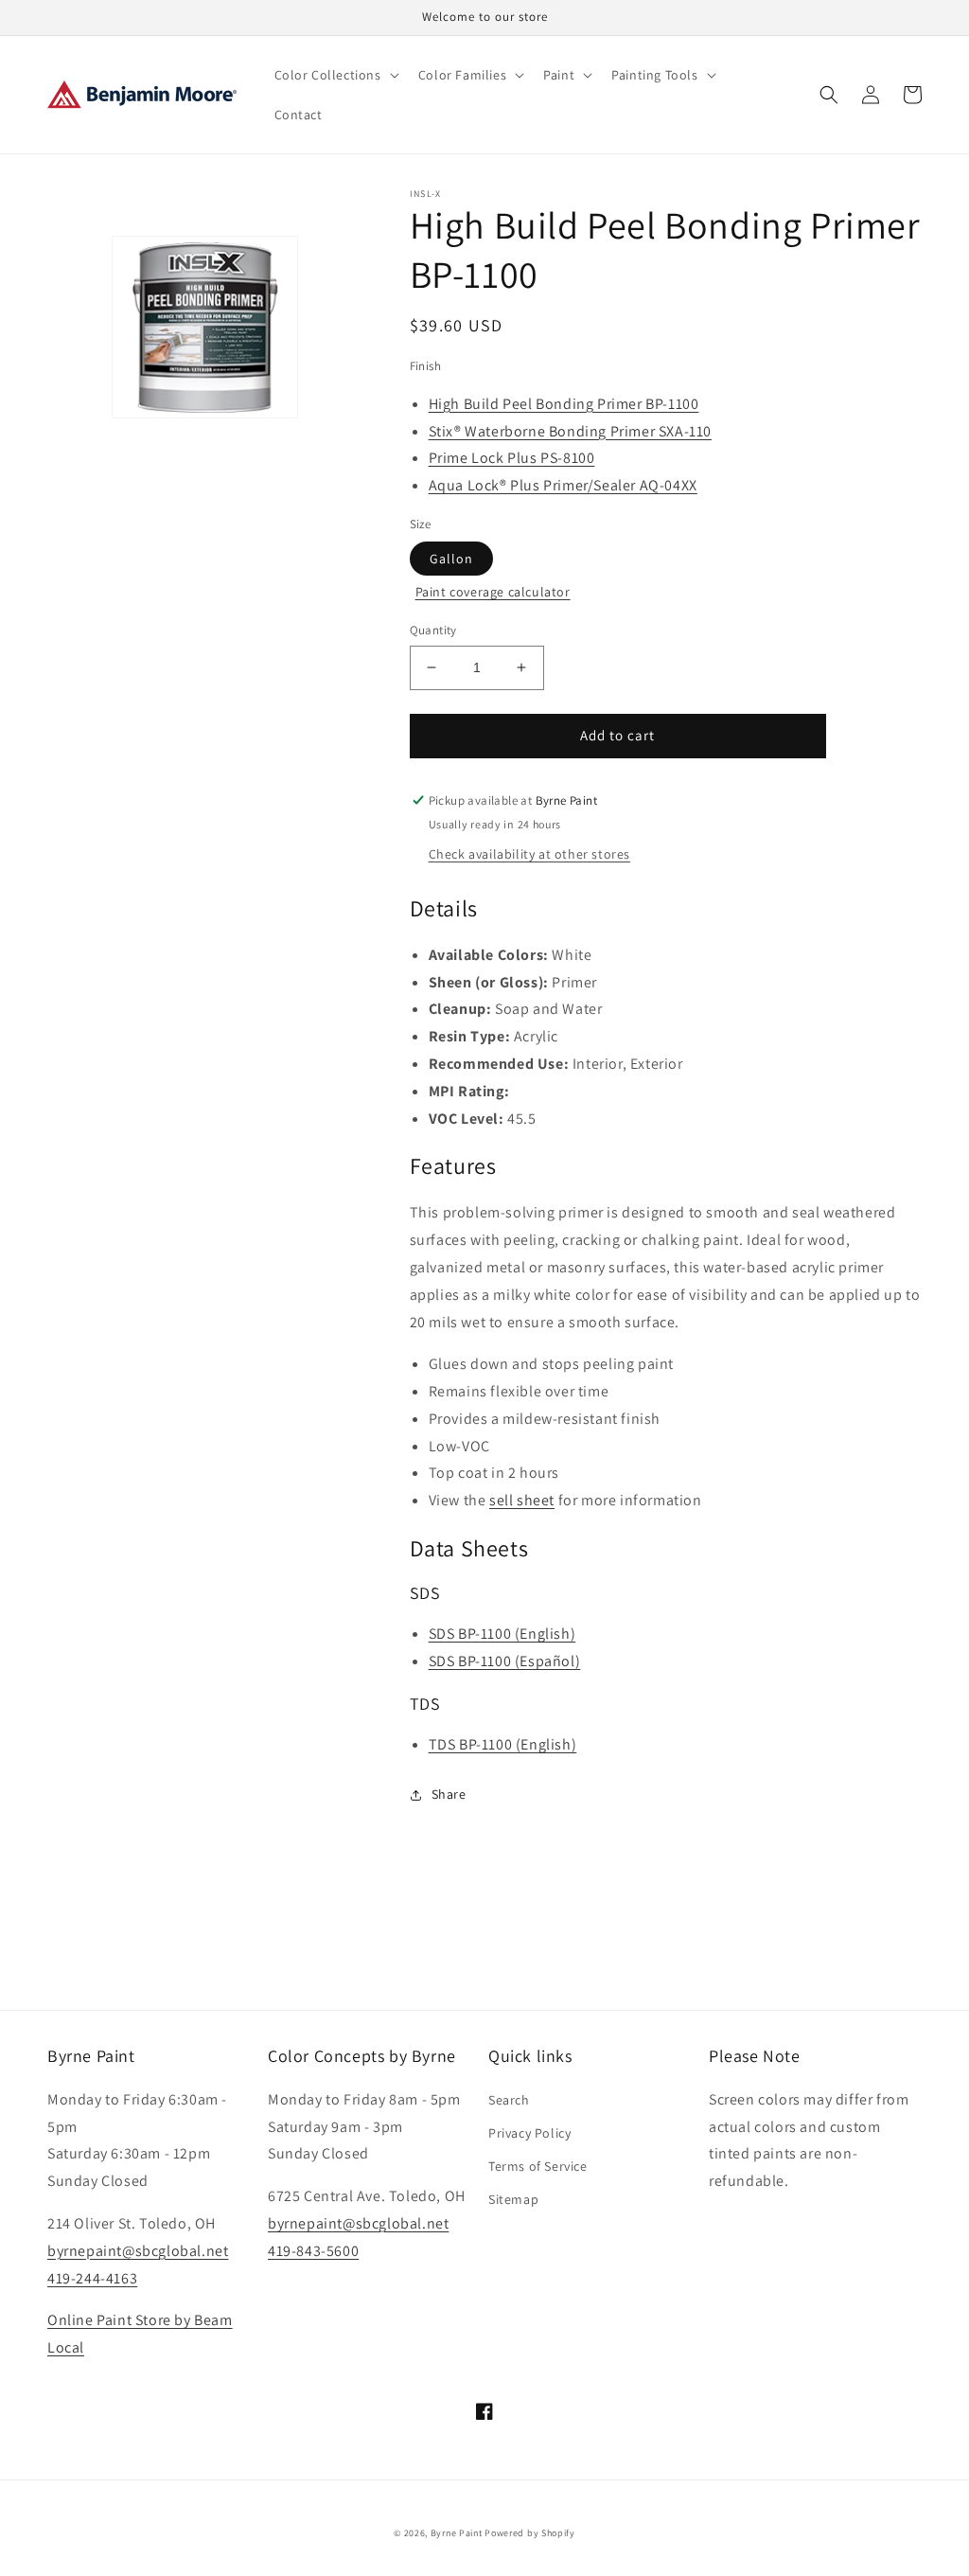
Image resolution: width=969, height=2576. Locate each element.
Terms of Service (538, 2166)
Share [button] (449, 1794)
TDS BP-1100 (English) (503, 1744)
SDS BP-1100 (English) (502, 1634)
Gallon (451, 559)
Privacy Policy (529, 2133)
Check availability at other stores (529, 854)
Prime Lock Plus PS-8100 (512, 458)
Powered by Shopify (530, 2533)
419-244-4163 (92, 2278)
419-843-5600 (313, 2251)
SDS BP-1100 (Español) (505, 1661)
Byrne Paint (457, 2533)
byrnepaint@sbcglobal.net (138, 2251)
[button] (335, 75)
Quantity (433, 630)
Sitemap (513, 2199)
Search (509, 2100)
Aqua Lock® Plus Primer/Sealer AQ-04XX (563, 485)
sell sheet (522, 1500)
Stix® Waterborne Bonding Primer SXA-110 (570, 431)
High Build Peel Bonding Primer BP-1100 (564, 404)
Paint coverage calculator (493, 592)
